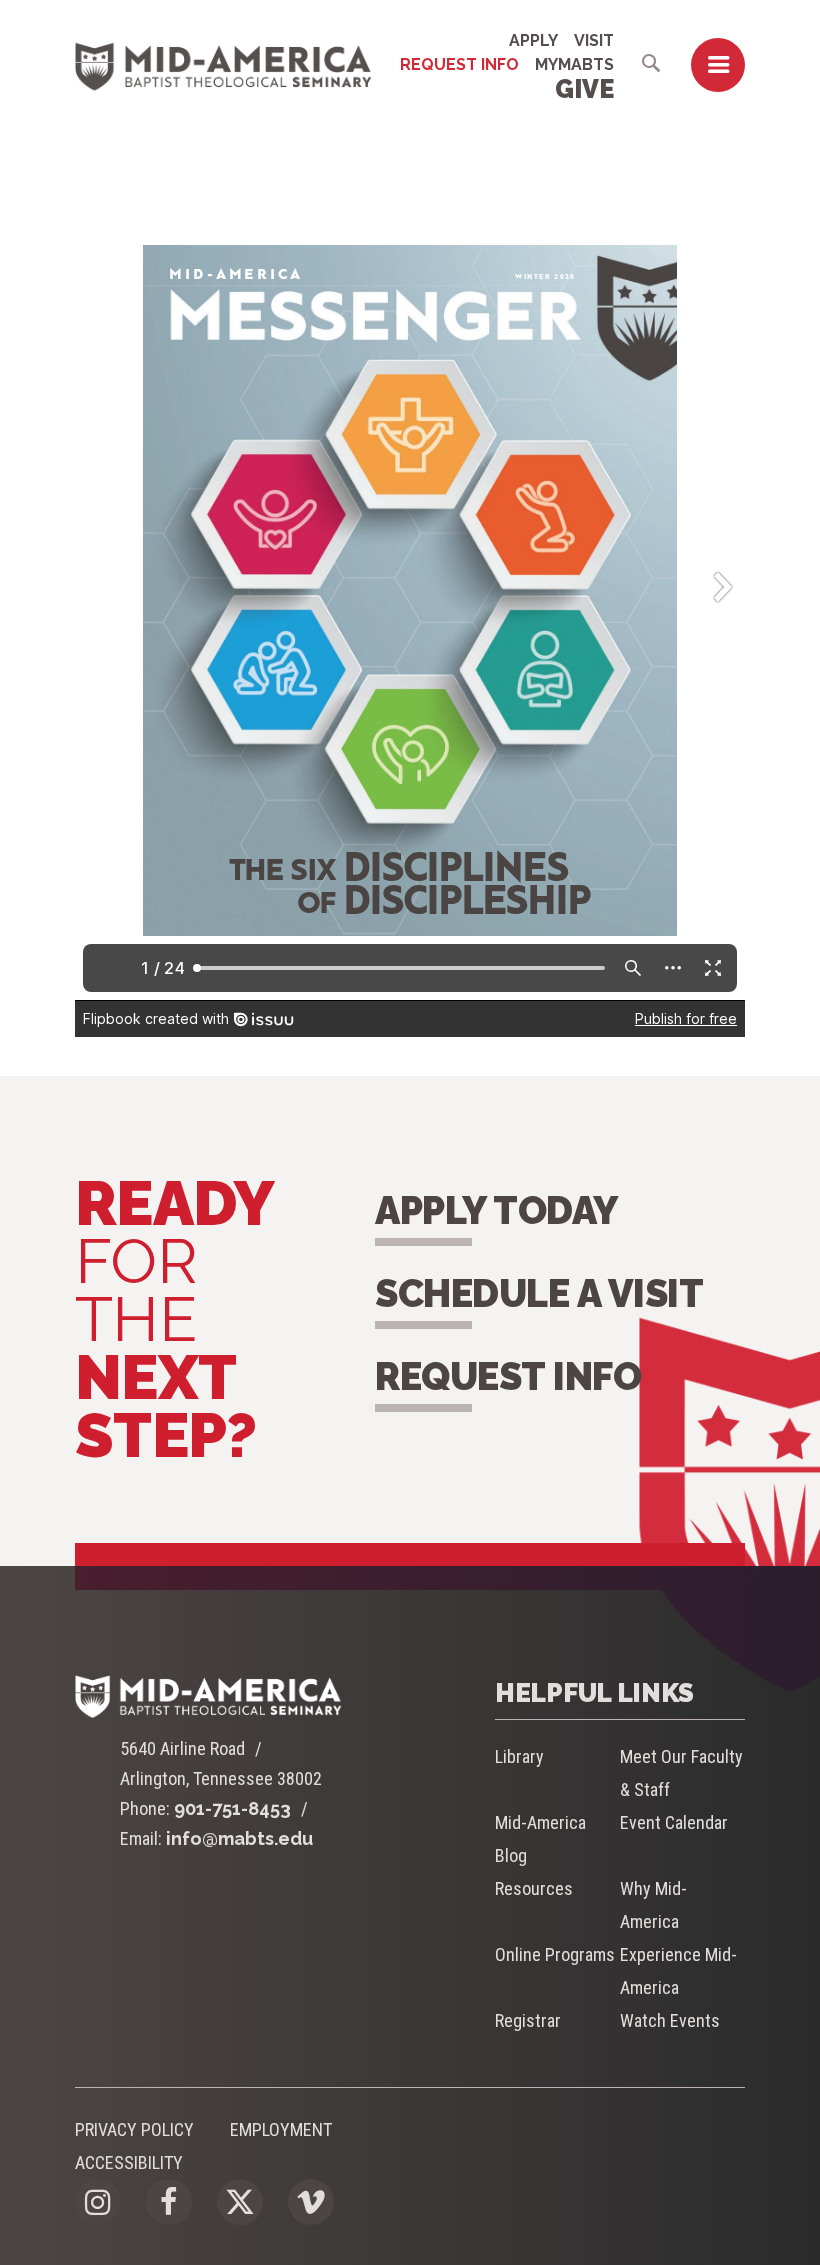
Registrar (528, 2020)
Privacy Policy (134, 2129)
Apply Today (496, 1210)
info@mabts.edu (239, 1838)
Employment (281, 2129)
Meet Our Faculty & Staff (681, 1773)
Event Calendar (674, 1822)
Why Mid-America (653, 1905)
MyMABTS (574, 64)
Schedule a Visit (539, 1293)
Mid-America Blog (540, 1839)
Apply (533, 40)
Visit (594, 40)
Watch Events (670, 2020)
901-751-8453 (232, 1808)
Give (584, 89)
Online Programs (555, 1954)
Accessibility (129, 2162)
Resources (534, 1888)
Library (519, 1756)
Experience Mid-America (678, 1971)
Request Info (459, 64)
